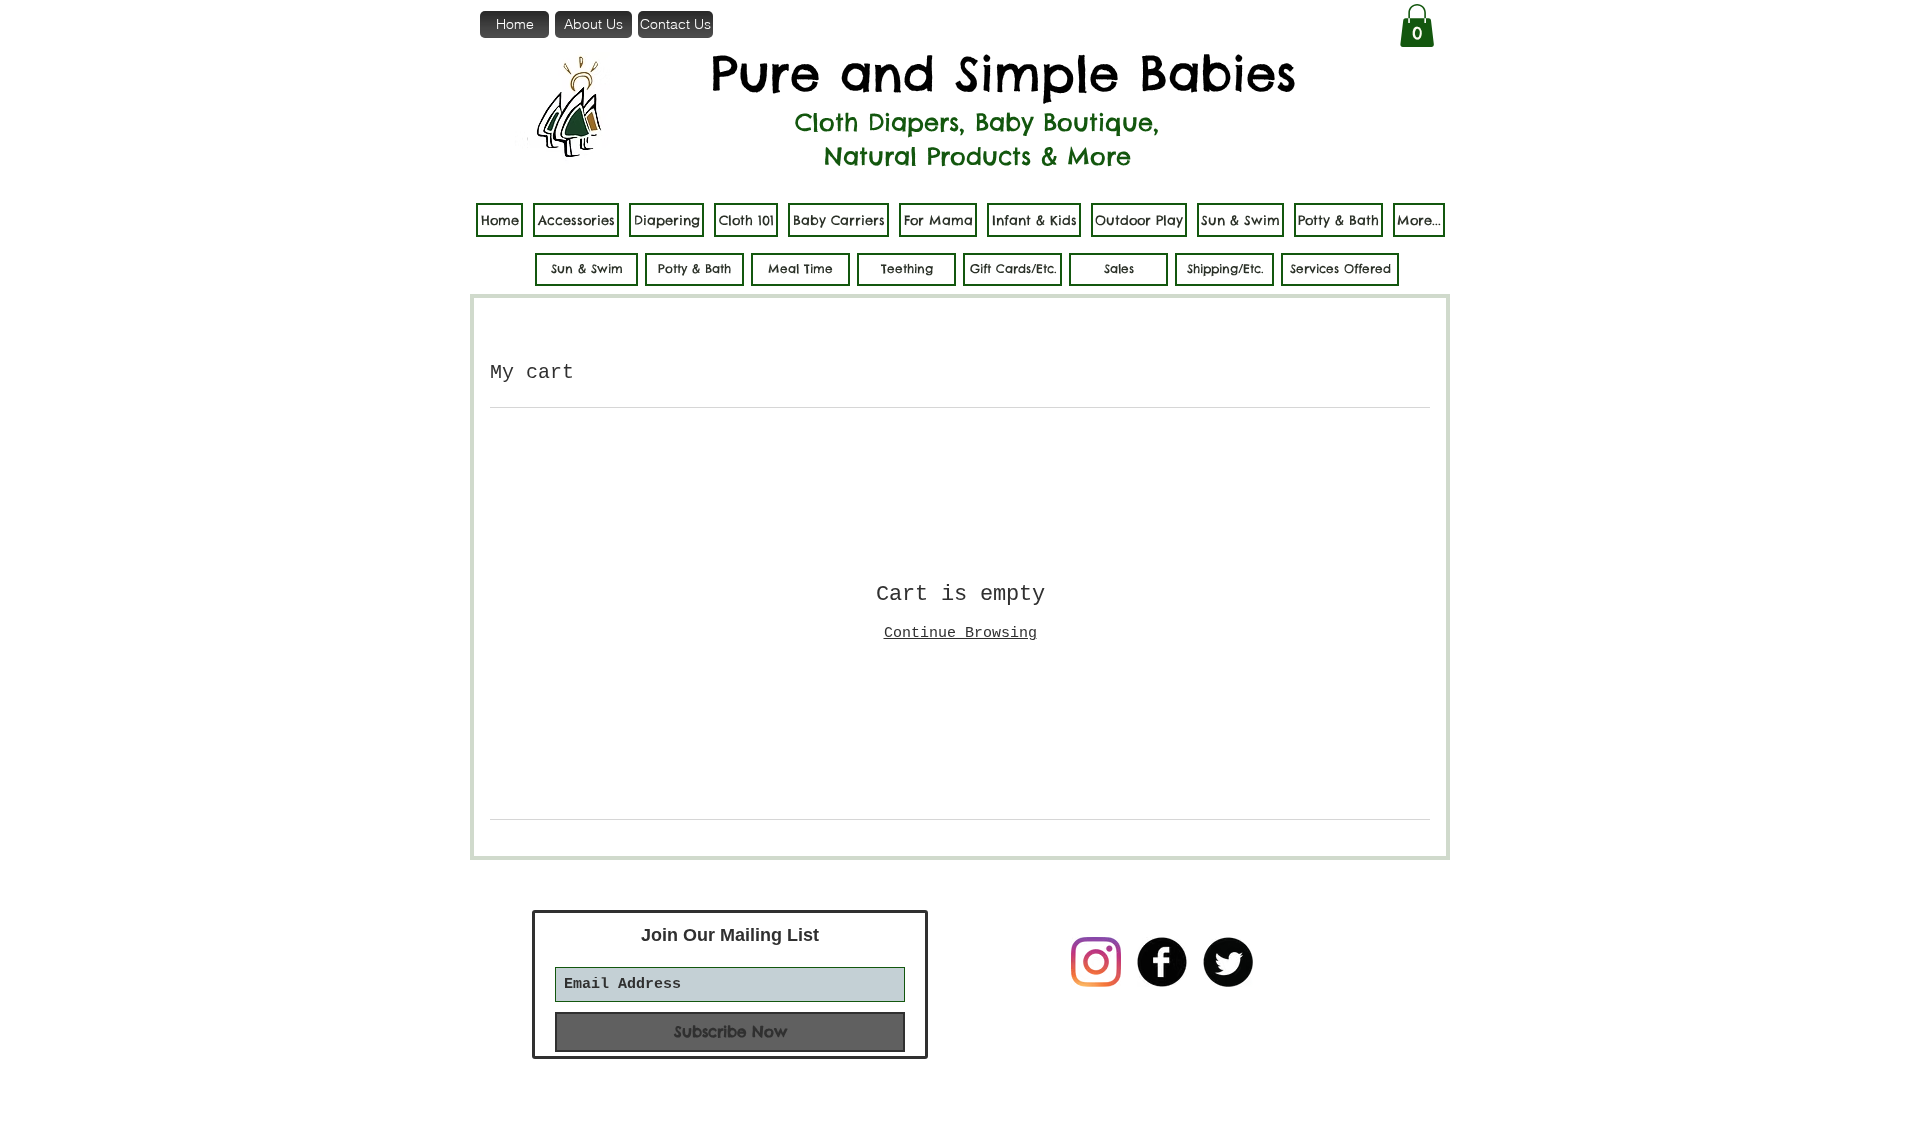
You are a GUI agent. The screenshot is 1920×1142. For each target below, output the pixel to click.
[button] (1417, 25)
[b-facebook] (1162, 962)
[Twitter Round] (1228, 962)
